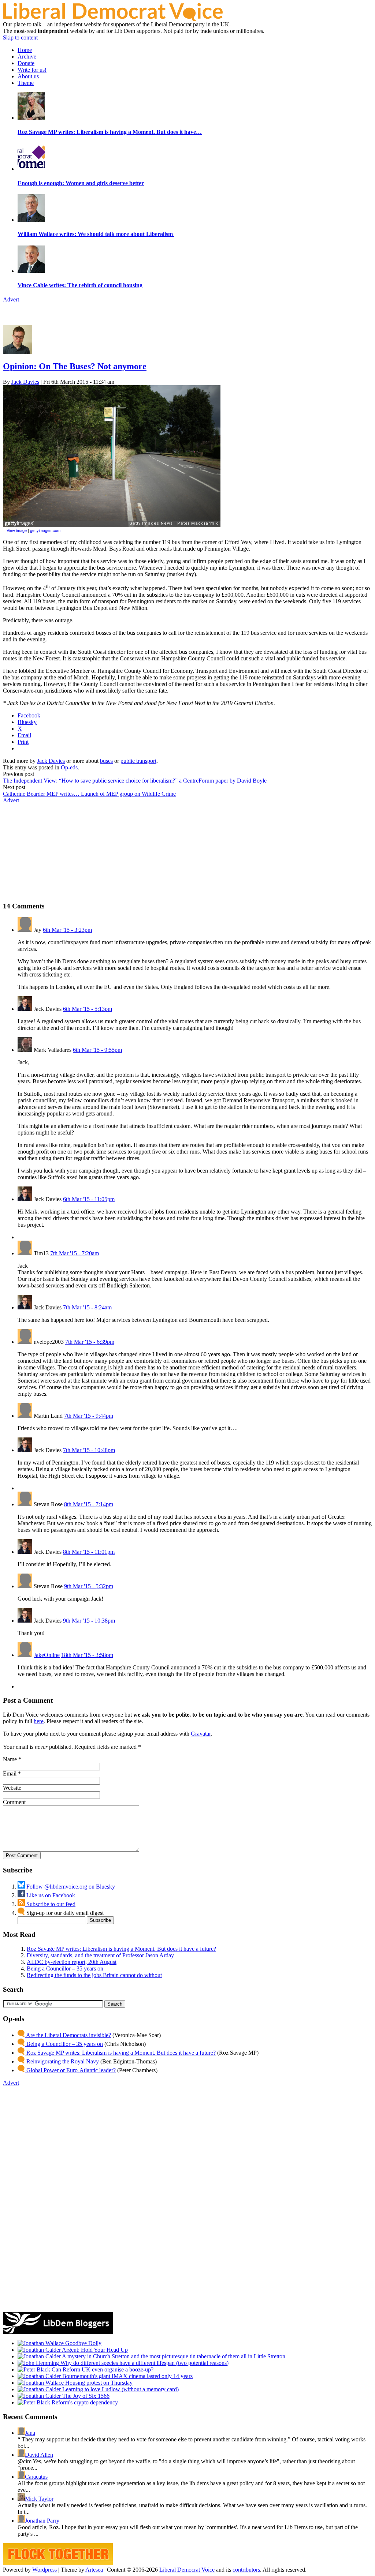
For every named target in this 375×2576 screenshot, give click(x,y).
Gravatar (201, 1734)
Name (10, 1759)
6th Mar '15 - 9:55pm (97, 1050)
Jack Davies (25, 382)
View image (17, 530)
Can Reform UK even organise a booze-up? (102, 2369)
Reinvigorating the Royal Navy (62, 2061)
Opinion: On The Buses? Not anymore (75, 366)
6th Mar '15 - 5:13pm (88, 1009)
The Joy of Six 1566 (85, 2396)
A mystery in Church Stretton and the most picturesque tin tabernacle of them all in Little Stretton (173, 2356)
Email (10, 1773)
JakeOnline (47, 1655)
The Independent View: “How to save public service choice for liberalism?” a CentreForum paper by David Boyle (135, 781)
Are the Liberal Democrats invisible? (68, 2035)
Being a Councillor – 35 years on (65, 1968)
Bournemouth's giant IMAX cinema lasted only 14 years (127, 2376)
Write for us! (32, 70)
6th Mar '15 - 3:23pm (67, 930)
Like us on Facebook (50, 1895)
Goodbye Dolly (83, 2343)
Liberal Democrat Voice (187, 2570)
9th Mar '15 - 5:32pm (89, 1586)
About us (28, 76)
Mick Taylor (39, 2499)
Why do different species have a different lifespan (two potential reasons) (144, 2363)
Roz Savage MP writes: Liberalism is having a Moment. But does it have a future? (121, 1949)
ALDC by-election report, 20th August (72, 1962)
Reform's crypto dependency (84, 2402)
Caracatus (36, 2477)
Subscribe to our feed (50, 1904)
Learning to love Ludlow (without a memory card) (120, 2389)
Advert (11, 299)
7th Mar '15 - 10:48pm (89, 1450)
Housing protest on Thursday (98, 2383)
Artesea (94, 2570)
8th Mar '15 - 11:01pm (89, 1552)
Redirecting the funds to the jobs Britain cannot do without (94, 1975)
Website (12, 1788)
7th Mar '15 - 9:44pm (89, 1416)
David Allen (39, 2455)
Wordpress (44, 2570)
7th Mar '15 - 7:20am (75, 1253)
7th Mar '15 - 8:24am (87, 1307)
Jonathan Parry (42, 2521)
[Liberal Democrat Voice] (113, 19)
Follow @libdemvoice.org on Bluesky (70, 1887)
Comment (14, 1802)
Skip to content (20, 38)
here (39, 1721)
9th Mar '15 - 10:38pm (89, 1621)
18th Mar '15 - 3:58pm (87, 1655)
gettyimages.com (45, 530)
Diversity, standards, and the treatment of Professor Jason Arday (100, 1955)
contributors (246, 2570)
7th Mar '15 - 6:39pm (90, 1342)
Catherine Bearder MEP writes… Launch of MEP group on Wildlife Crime (89, 794)
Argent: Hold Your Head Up (94, 2350)
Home (25, 50)
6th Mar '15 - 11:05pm (89, 1199)
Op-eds (69, 767)
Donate (26, 63)
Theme (26, 83)
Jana (30, 2433)
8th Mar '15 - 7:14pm (89, 1504)
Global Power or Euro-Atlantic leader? (70, 2070)
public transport (138, 761)
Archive (27, 57)
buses (106, 761)
